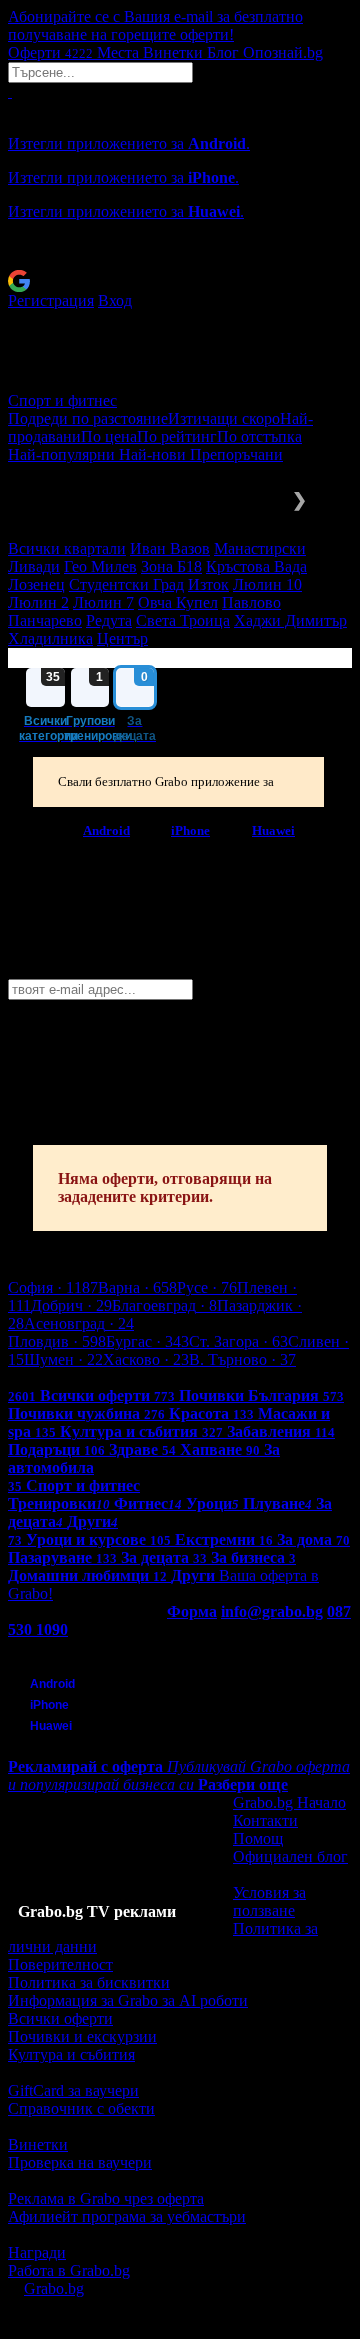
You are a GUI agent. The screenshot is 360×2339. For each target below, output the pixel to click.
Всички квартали (67, 548)
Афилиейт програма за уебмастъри (127, 2216)
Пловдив (57, 1341)
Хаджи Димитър (290, 620)
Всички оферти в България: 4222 (120, 1377)
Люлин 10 (267, 584)
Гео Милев (100, 566)
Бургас (147, 1341)
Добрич (71, 1305)
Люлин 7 (103, 602)
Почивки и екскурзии (82, 2036)
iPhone (190, 830)
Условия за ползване (269, 1901)
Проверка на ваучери (80, 2162)
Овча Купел (178, 602)
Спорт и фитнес (62, 400)
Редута (109, 620)
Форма (192, 1611)
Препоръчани (236, 454)
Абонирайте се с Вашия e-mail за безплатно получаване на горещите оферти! (155, 25)
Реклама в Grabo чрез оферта (106, 2198)
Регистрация (51, 300)
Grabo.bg (54, 2288)
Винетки (38, 2144)
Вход (115, 300)
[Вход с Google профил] (180, 281)
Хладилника (50, 638)
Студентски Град (126, 584)
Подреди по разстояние (88, 418)
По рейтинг (177, 436)
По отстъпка (259, 436)
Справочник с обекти (81, 2108)
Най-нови (154, 454)
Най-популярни (63, 454)
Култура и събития (71, 2054)
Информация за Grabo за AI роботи (128, 2000)
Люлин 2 (38, 602)
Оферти (50, 52)
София (53, 1287)
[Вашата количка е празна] (10, 91)
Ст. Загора (238, 1341)
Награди (37, 2252)
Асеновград (79, 1323)
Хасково (146, 1359)
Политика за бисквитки (89, 1982)
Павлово (251, 602)
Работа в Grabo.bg (69, 2270)
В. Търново (242, 1359)
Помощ (258, 1838)
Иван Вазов (170, 548)
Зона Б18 (171, 566)
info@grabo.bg (272, 1611)
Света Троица (183, 620)
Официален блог (290, 1856)
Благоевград (164, 1305)
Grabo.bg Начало (289, 1802)
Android (106, 830)
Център (122, 638)
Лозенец (36, 584)
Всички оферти (60, 2018)
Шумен (63, 1359)
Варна (137, 1287)
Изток (208, 584)
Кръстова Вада (256, 566)
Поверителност (60, 1964)
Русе (207, 1287)
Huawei (273, 830)
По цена (109, 436)
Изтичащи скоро (224, 418)
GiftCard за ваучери (73, 2090)
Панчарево (45, 620)
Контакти (265, 1820)
